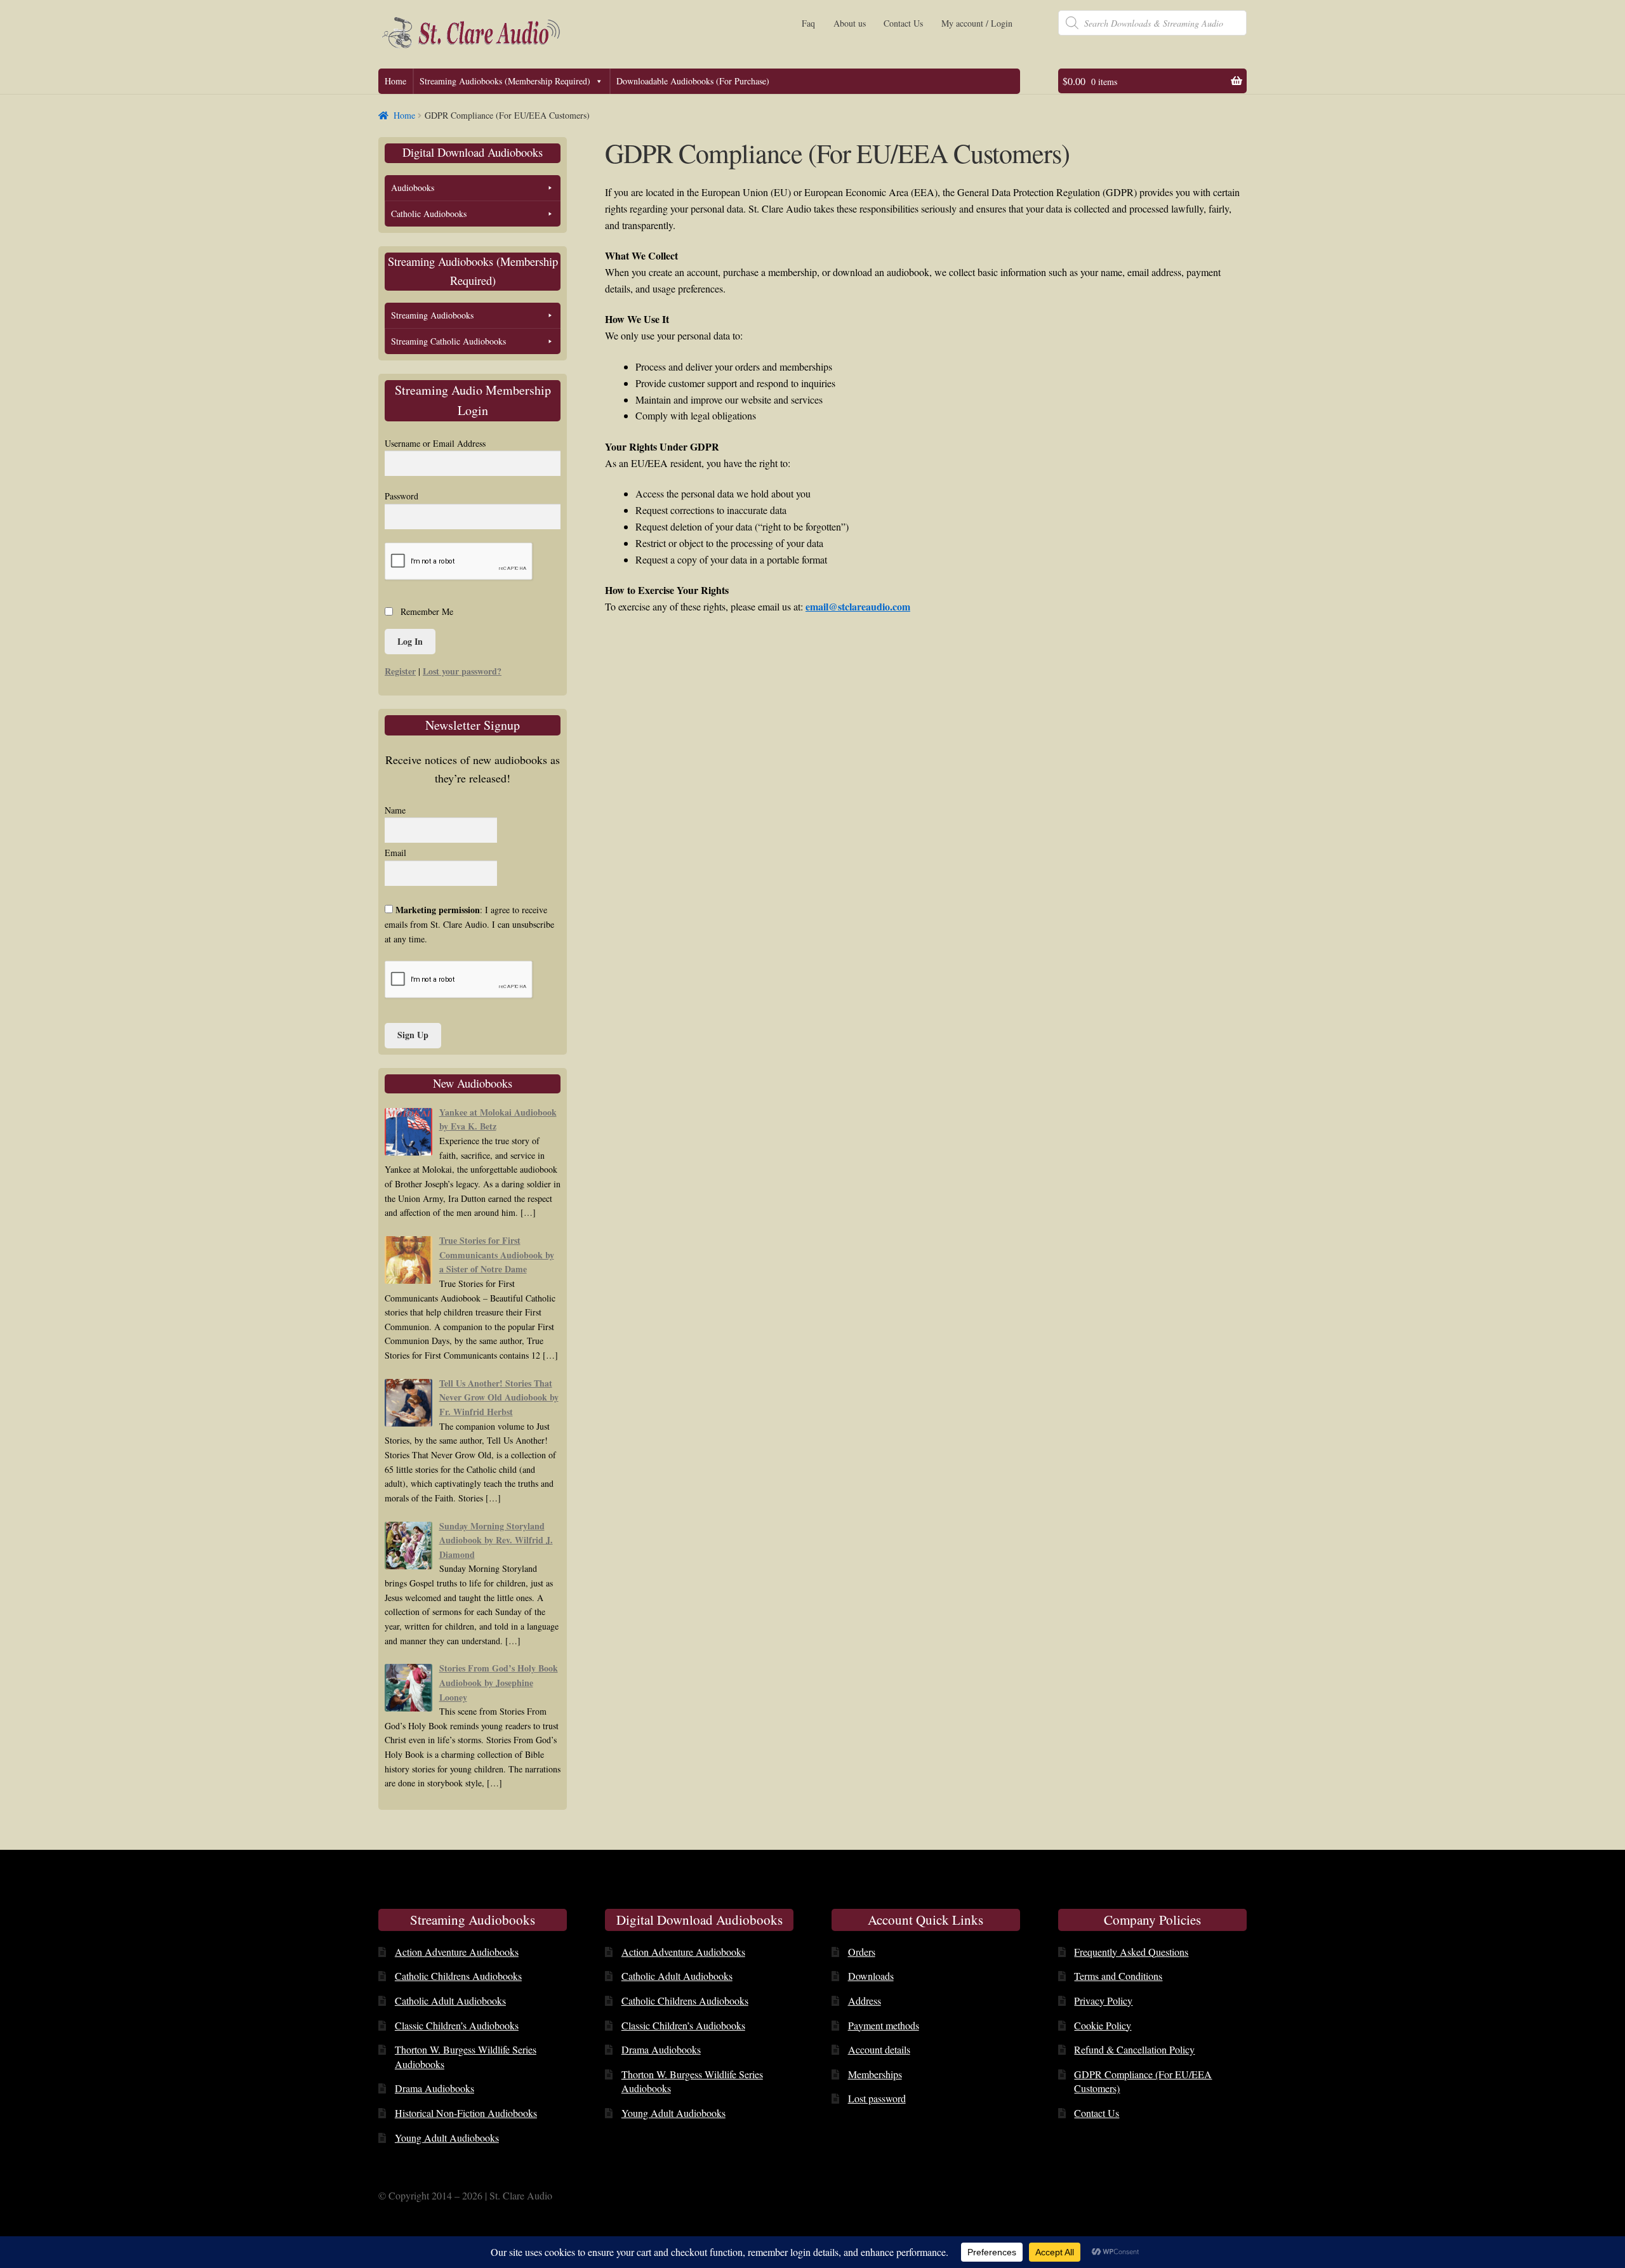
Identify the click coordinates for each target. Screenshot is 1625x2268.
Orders (862, 1952)
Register (400, 671)
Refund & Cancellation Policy (1134, 2049)
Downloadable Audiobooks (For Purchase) (693, 81)
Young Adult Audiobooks (447, 2138)
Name (395, 810)
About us (850, 23)
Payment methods (884, 2025)
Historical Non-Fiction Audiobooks (466, 2113)
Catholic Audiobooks (429, 214)
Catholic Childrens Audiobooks (458, 1976)
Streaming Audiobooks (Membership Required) (505, 81)
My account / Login (977, 23)
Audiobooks (413, 188)
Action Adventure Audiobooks (457, 1952)
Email (395, 853)
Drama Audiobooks (434, 2088)
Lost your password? (462, 671)
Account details (879, 2049)
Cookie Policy (1103, 2025)
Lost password (877, 2098)
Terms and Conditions (1118, 1976)
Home (395, 81)
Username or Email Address (435, 443)
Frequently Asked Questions (1131, 1952)
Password (401, 496)
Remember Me (427, 611)
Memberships (875, 2074)
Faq (808, 23)
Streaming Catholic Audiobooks (448, 341)
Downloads (871, 1976)
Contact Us (903, 23)
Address (865, 2001)
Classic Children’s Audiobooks (457, 2025)
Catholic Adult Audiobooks (450, 2001)
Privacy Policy (1103, 2001)
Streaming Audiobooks (432, 315)
